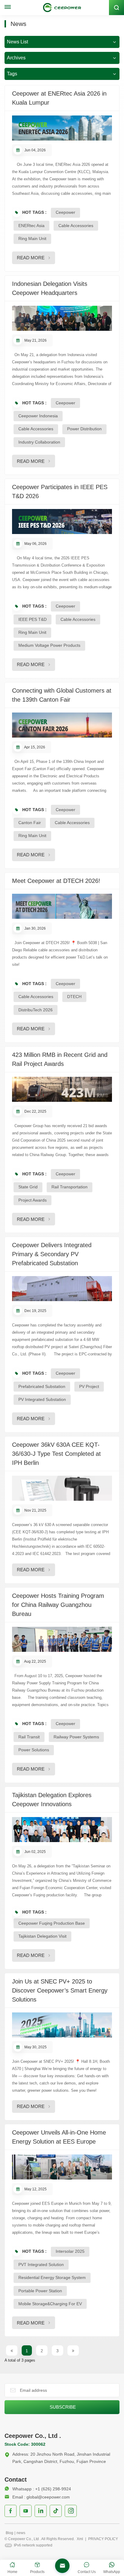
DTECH (74, 997)
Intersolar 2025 (70, 2251)
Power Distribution (84, 429)
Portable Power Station (40, 2291)
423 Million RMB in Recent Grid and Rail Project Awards (60, 1059)
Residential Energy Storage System (52, 2277)
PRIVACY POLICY (103, 2539)
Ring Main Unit (32, 239)
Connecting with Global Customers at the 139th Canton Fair (62, 695)
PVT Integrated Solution (41, 2265)
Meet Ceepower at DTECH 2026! (56, 881)
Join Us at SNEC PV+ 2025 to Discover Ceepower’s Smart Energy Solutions (60, 1990)
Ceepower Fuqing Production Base (52, 1923)
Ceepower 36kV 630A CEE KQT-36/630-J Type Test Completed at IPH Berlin (56, 1454)
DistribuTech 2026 (36, 1010)
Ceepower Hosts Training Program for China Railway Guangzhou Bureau (58, 1605)
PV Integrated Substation (42, 1399)
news (21, 2533)
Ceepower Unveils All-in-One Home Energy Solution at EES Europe (59, 2137)
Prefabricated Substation (42, 1386)
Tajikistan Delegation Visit (42, 1936)
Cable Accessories (76, 226)
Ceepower (65, 212)
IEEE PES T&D (33, 619)
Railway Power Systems (76, 1737)
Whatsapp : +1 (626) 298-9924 (42, 2489)
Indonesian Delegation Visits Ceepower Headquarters (50, 288)
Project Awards (33, 1200)
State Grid (28, 1187)
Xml (80, 2539)
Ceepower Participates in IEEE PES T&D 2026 (60, 491)
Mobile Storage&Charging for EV (50, 2304)
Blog (9, 2533)
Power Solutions (34, 1750)
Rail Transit (29, 1737)
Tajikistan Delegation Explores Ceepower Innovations (52, 1800)
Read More (31, 258)
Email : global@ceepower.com (41, 2497)
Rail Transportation (70, 1187)
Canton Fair (30, 823)
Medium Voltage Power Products (49, 645)
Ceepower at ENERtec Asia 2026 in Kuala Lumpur (59, 98)
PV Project (89, 1386)
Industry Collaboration (39, 442)
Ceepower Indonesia (38, 416)
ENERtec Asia (31, 226)
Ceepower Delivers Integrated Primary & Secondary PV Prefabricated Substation (52, 1254)
